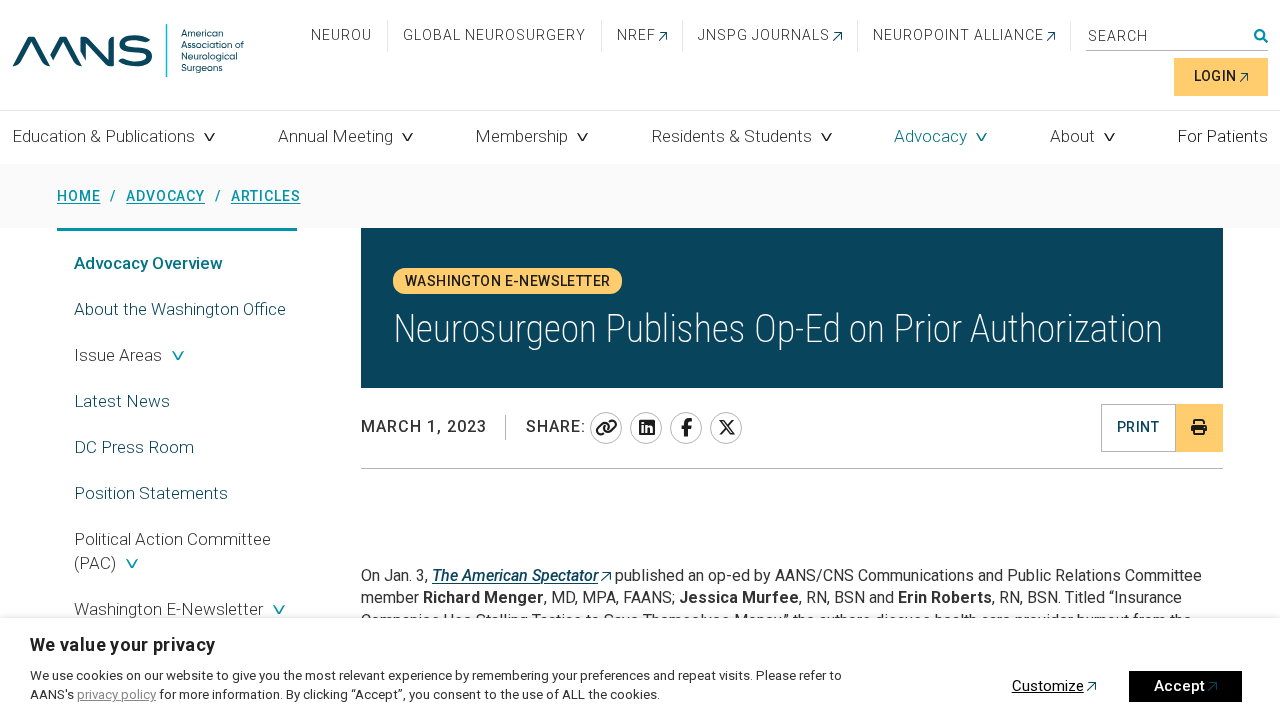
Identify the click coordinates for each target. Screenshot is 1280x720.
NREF (636, 35)
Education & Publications (103, 136)
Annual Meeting (335, 136)
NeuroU (341, 35)
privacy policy (116, 694)
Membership (521, 136)
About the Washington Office (180, 309)
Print (1138, 427)
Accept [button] (1179, 686)
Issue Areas (118, 355)
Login (1215, 76)
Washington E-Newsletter (168, 609)
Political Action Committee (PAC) (172, 551)
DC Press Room (134, 447)
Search (1261, 36)
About (1072, 136)
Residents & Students (731, 136)
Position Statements (151, 493)
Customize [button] (1048, 686)
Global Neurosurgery (494, 35)
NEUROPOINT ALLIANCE (958, 35)
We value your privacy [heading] (123, 644)
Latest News (122, 401)
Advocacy (930, 136)
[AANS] (128, 52)
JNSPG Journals (764, 35)
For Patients (1222, 136)
